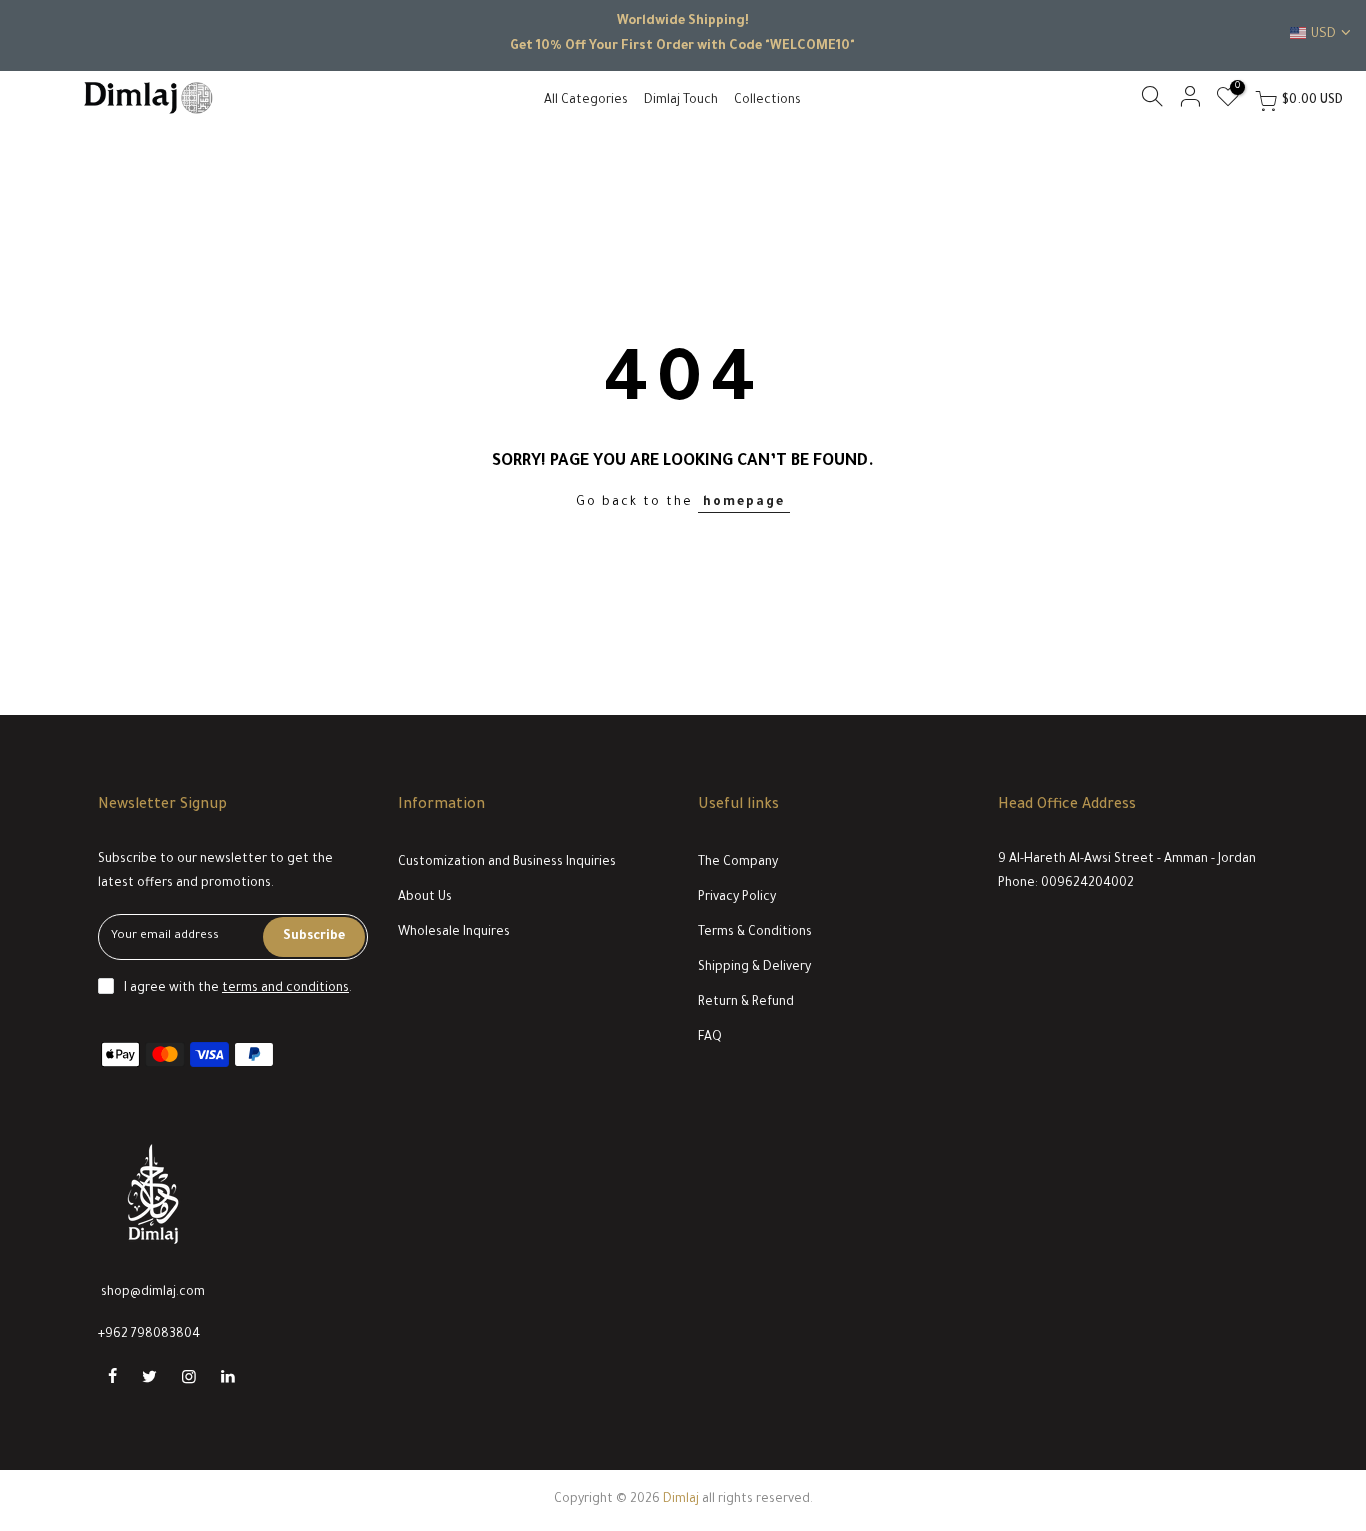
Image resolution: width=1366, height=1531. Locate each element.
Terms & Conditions (755, 933)
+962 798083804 (149, 1335)
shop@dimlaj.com (153, 1293)
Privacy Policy (737, 898)
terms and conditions (285, 989)
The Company (738, 863)
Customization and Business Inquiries (507, 863)
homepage (744, 503)
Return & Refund (746, 1003)
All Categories (586, 101)
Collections (767, 101)
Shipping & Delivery (754, 968)
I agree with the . (238, 989)
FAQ (710, 1038)
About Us (425, 898)
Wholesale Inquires (454, 933)
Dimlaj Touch (681, 101)
